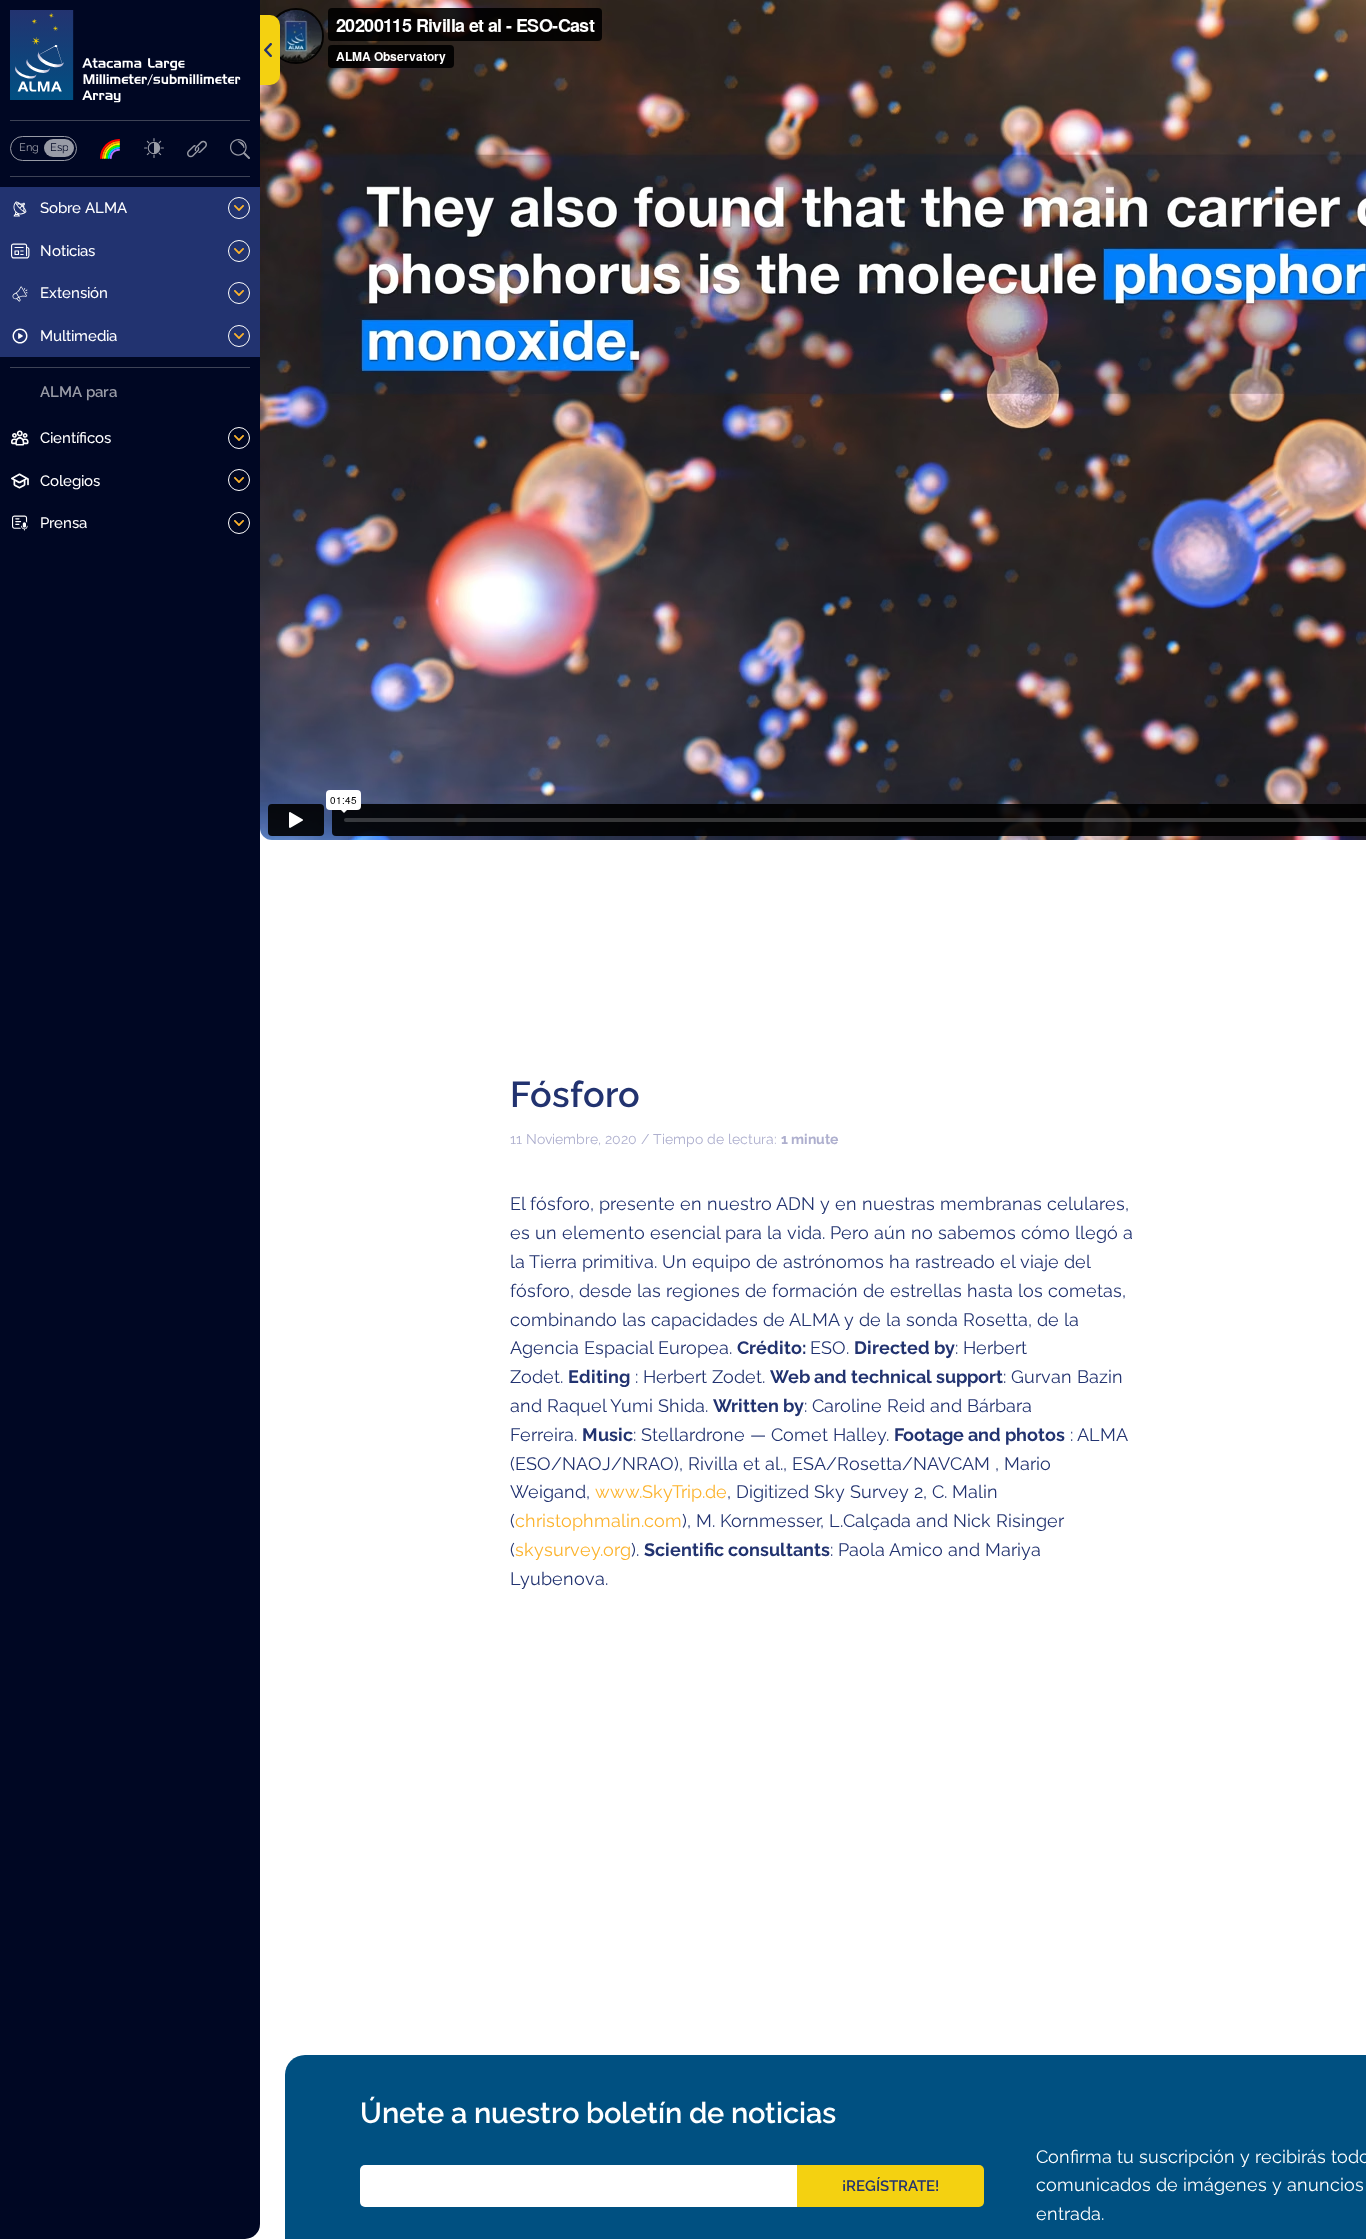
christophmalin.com (598, 1520)
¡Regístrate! (890, 2186)
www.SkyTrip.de (661, 1491)
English (28, 147)
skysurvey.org (573, 1549)
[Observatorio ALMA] (130, 56)
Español (59, 147)
